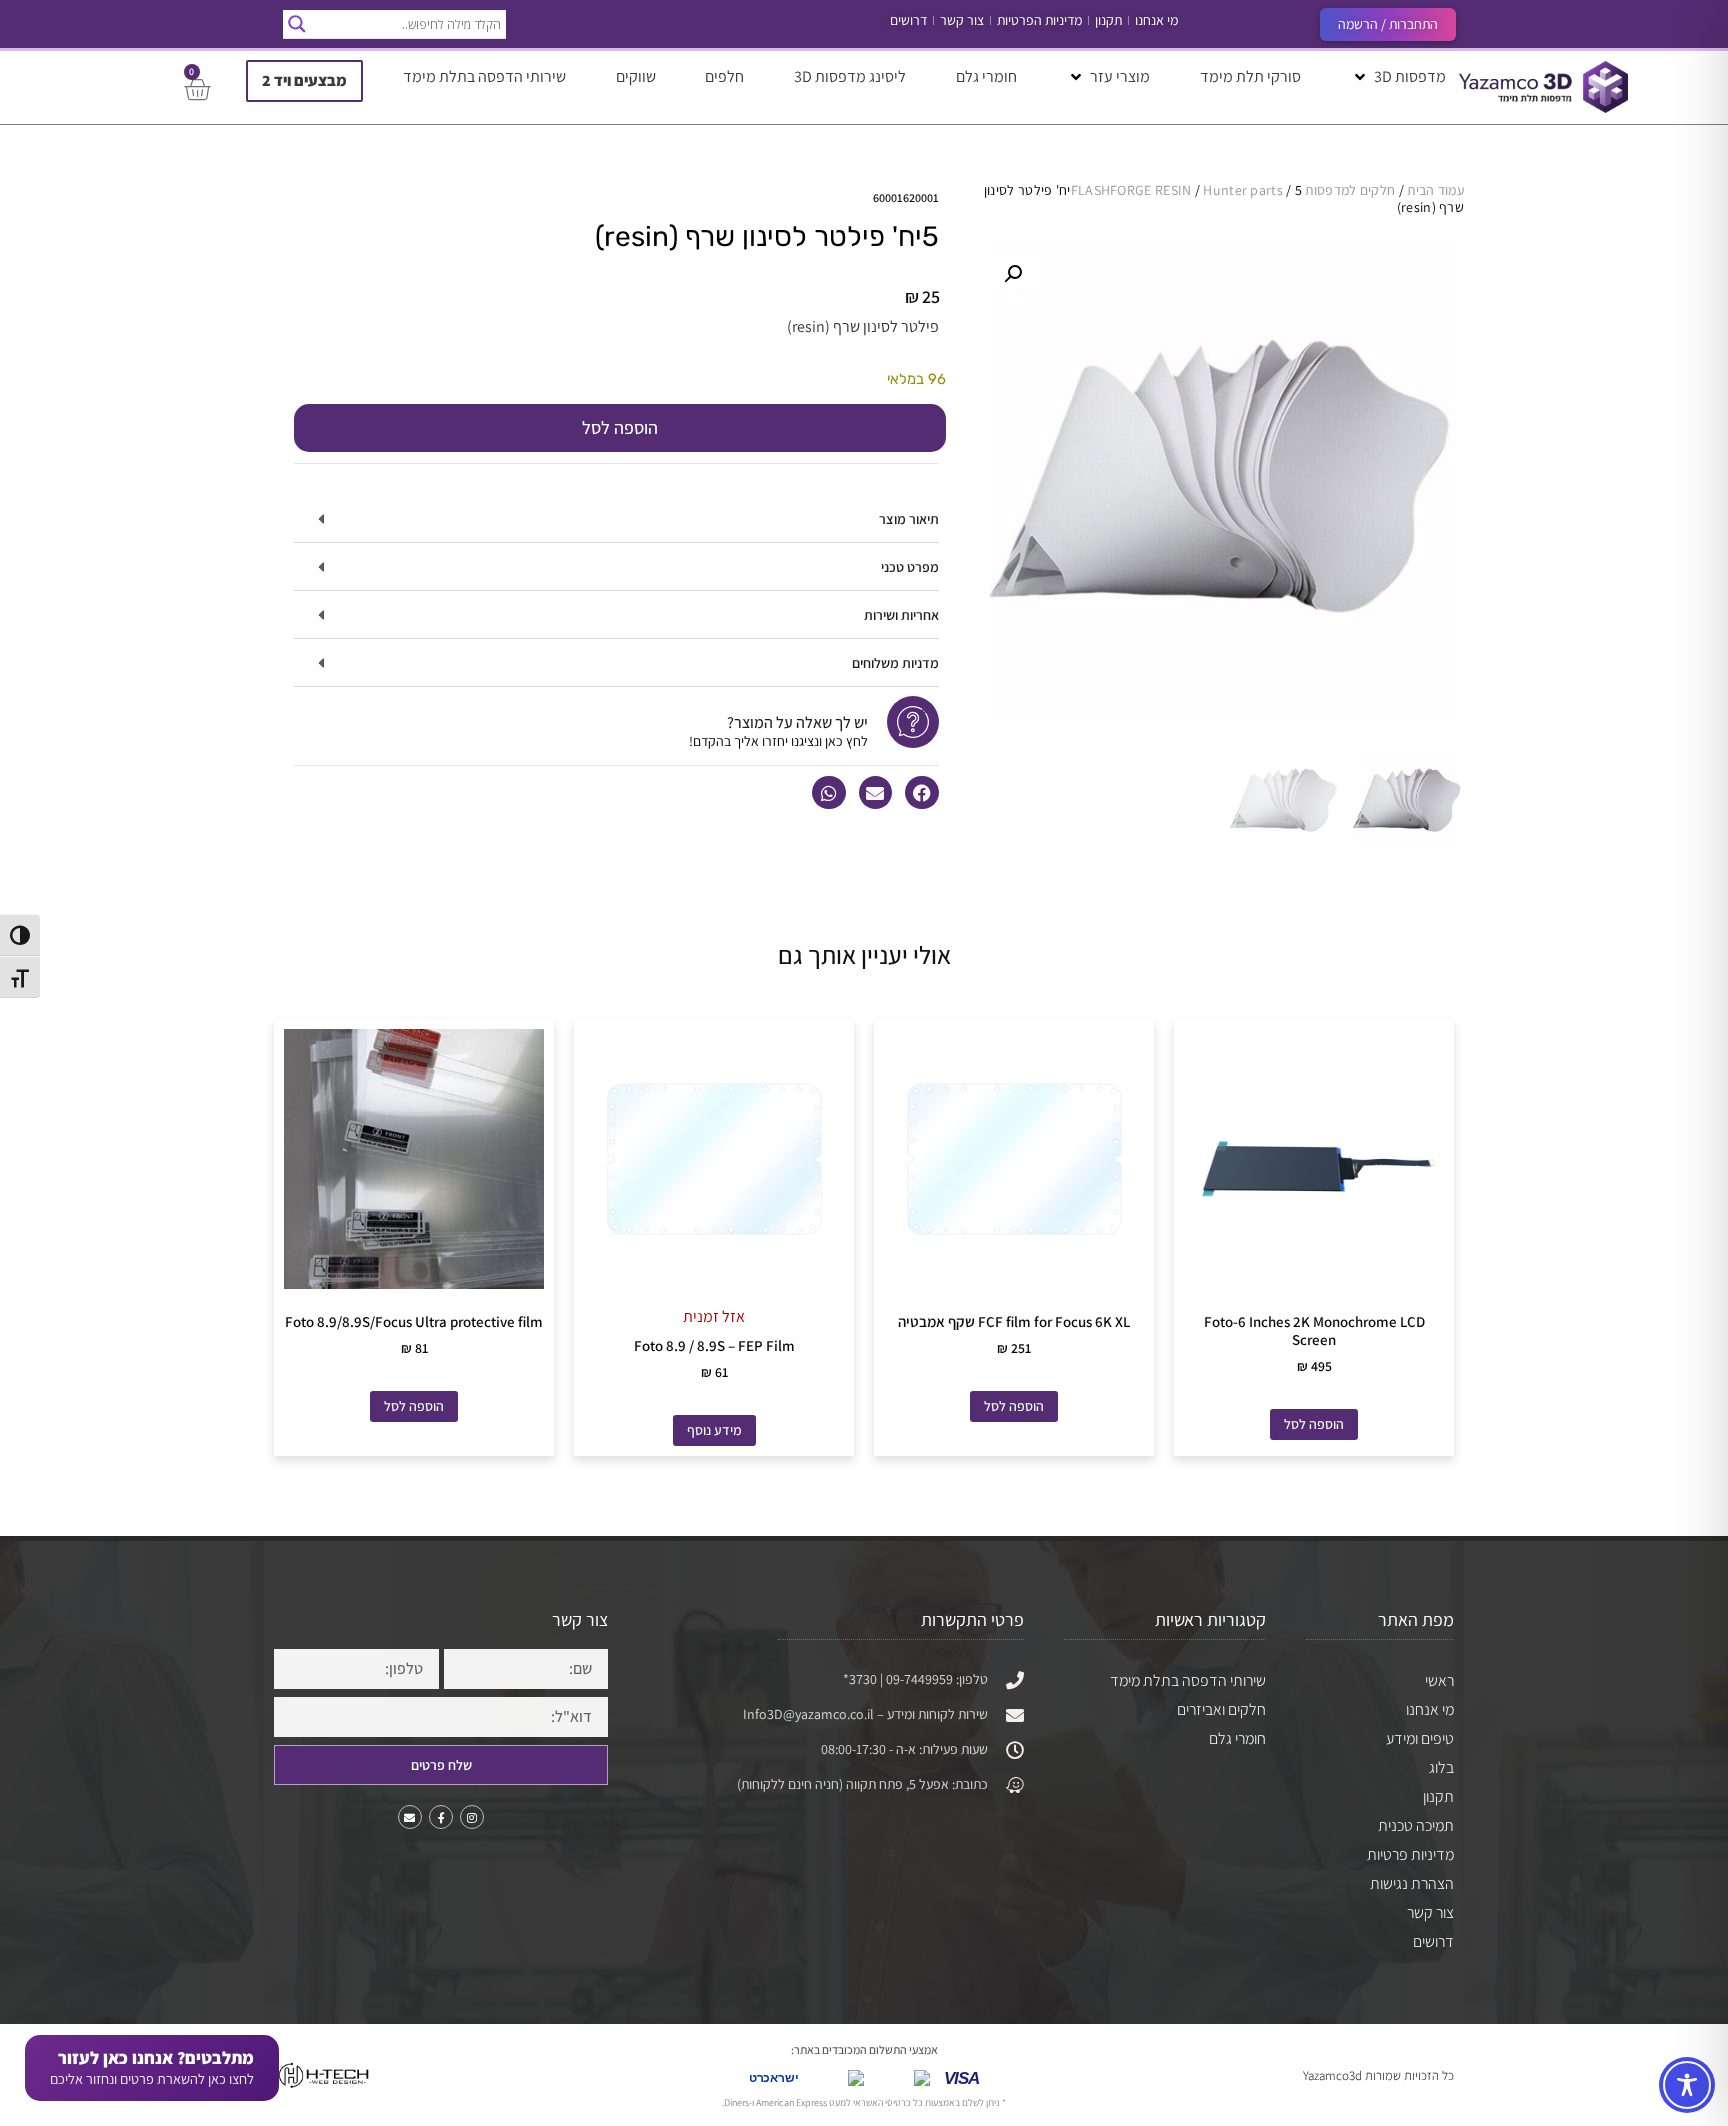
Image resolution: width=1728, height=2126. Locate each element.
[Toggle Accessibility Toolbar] (1687, 2085)
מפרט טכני (910, 567)
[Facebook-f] (441, 1817)
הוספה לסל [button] (1314, 1424)
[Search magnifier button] (297, 24)
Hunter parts (1243, 190)
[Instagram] (472, 1817)
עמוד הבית (1435, 190)
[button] (1398, 77)
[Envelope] (410, 1817)
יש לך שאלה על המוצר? (797, 722)
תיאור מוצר (909, 519)
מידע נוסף (714, 1430)
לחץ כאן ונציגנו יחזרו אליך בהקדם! (778, 741)
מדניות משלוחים (895, 663)
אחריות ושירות (901, 615)
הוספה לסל (620, 427)
